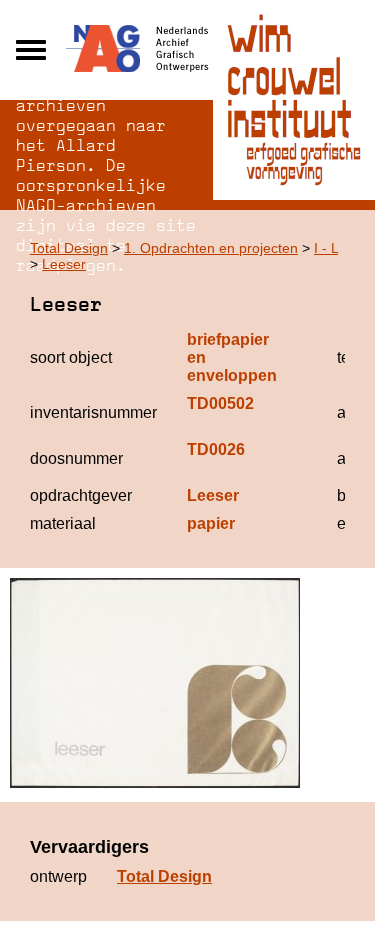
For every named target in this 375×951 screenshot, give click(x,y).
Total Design (69, 248)
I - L (326, 248)
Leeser (64, 264)
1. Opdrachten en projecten (211, 248)
